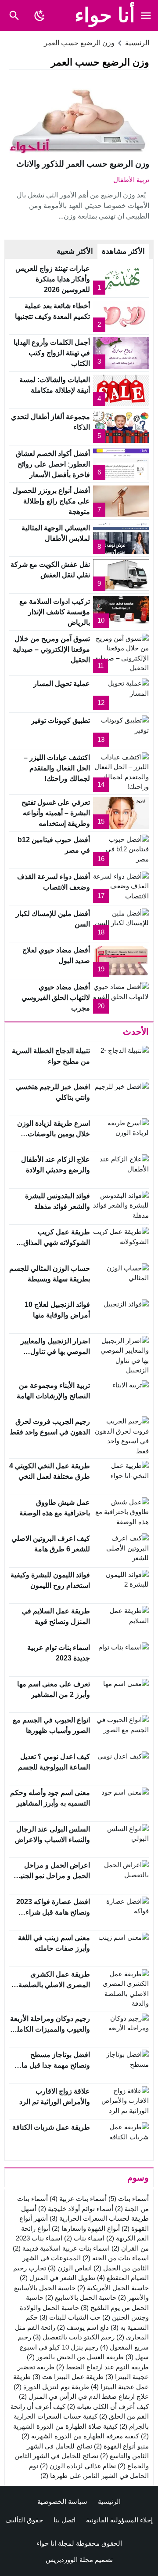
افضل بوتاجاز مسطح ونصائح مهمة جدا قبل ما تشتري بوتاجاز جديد (56, 2065)
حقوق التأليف (24, 2520)
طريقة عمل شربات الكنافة (51, 2127)
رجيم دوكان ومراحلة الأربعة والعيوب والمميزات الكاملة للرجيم (50, 2029)
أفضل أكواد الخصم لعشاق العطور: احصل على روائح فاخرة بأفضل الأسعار (53, 464)
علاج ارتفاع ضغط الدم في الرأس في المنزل (84, 2396)
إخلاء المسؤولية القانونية (119, 2520)
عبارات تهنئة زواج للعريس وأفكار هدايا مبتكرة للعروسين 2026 (53, 279)
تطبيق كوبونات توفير (61, 721)
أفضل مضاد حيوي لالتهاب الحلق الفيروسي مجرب (56, 998)
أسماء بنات (129, 2198)
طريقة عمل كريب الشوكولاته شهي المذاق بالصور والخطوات (57, 1242)
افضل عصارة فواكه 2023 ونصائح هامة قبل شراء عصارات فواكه (53, 1912)
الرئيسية (109, 2501)
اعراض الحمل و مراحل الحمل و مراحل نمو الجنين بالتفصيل (53, 1876)
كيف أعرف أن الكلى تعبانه (108, 2406)
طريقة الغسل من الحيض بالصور (75, 2357)
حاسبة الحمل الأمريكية (113, 2288)
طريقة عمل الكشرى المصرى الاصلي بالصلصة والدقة (54, 1985)
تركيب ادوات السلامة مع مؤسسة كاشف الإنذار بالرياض (55, 612)
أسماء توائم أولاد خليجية (76, 2209)
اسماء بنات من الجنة (116, 2258)
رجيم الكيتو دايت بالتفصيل (74, 2337)
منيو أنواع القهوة (121, 2446)
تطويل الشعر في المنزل (57, 2278)
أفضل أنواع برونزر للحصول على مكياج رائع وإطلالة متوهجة (51, 501)
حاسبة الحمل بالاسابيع (81, 2297)
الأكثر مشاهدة (123, 251)
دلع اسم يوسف (83, 2327)
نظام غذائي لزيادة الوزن (78, 2466)
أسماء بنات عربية (78, 2198)
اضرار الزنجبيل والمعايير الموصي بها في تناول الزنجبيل (55, 1352)
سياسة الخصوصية (62, 2501)
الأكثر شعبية (75, 251)
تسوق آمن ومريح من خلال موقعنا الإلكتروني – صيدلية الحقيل (51, 649)
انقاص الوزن (70, 2268)
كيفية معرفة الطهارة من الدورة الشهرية (80, 2436)
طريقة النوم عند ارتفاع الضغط (102, 2367)
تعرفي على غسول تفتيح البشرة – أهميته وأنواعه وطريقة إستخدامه (56, 813)
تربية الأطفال (131, 180)
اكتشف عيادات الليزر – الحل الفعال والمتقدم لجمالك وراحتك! (57, 768)
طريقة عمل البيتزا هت (68, 2377)
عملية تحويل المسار (62, 684)
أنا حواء (105, 15)
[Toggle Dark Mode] (40, 15)
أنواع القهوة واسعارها (86, 2228)
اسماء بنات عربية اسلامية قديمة (61, 2248)
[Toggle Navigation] (146, 15)
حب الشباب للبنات (70, 2317)
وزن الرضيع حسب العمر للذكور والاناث (83, 164)
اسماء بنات (84, 2238)
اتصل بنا (65, 2520)
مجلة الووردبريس (69, 2560)
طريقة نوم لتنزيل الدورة (51, 2387)
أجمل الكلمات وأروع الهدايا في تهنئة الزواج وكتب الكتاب (52, 353)
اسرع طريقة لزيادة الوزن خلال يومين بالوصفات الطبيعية (54, 1134)
